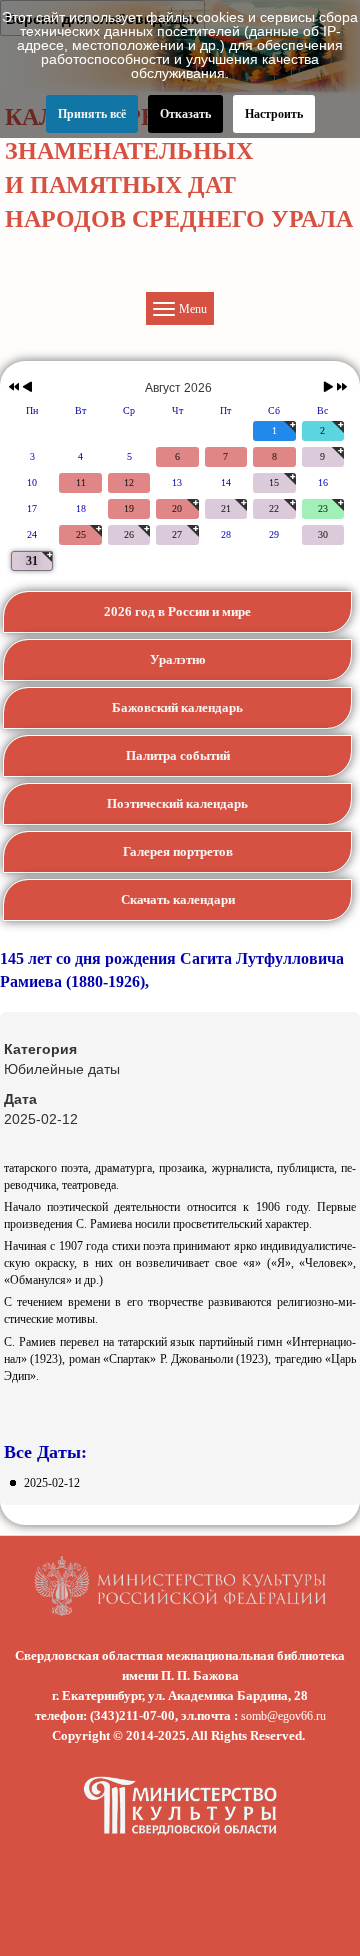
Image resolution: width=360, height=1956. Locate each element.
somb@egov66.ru (283, 1716)
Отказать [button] (185, 114)
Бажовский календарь (177, 707)
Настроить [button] (274, 114)
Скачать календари (178, 899)
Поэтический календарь (177, 803)
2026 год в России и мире (177, 611)
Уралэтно (178, 659)
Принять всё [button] (92, 114)
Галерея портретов (178, 851)
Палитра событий (178, 755)
